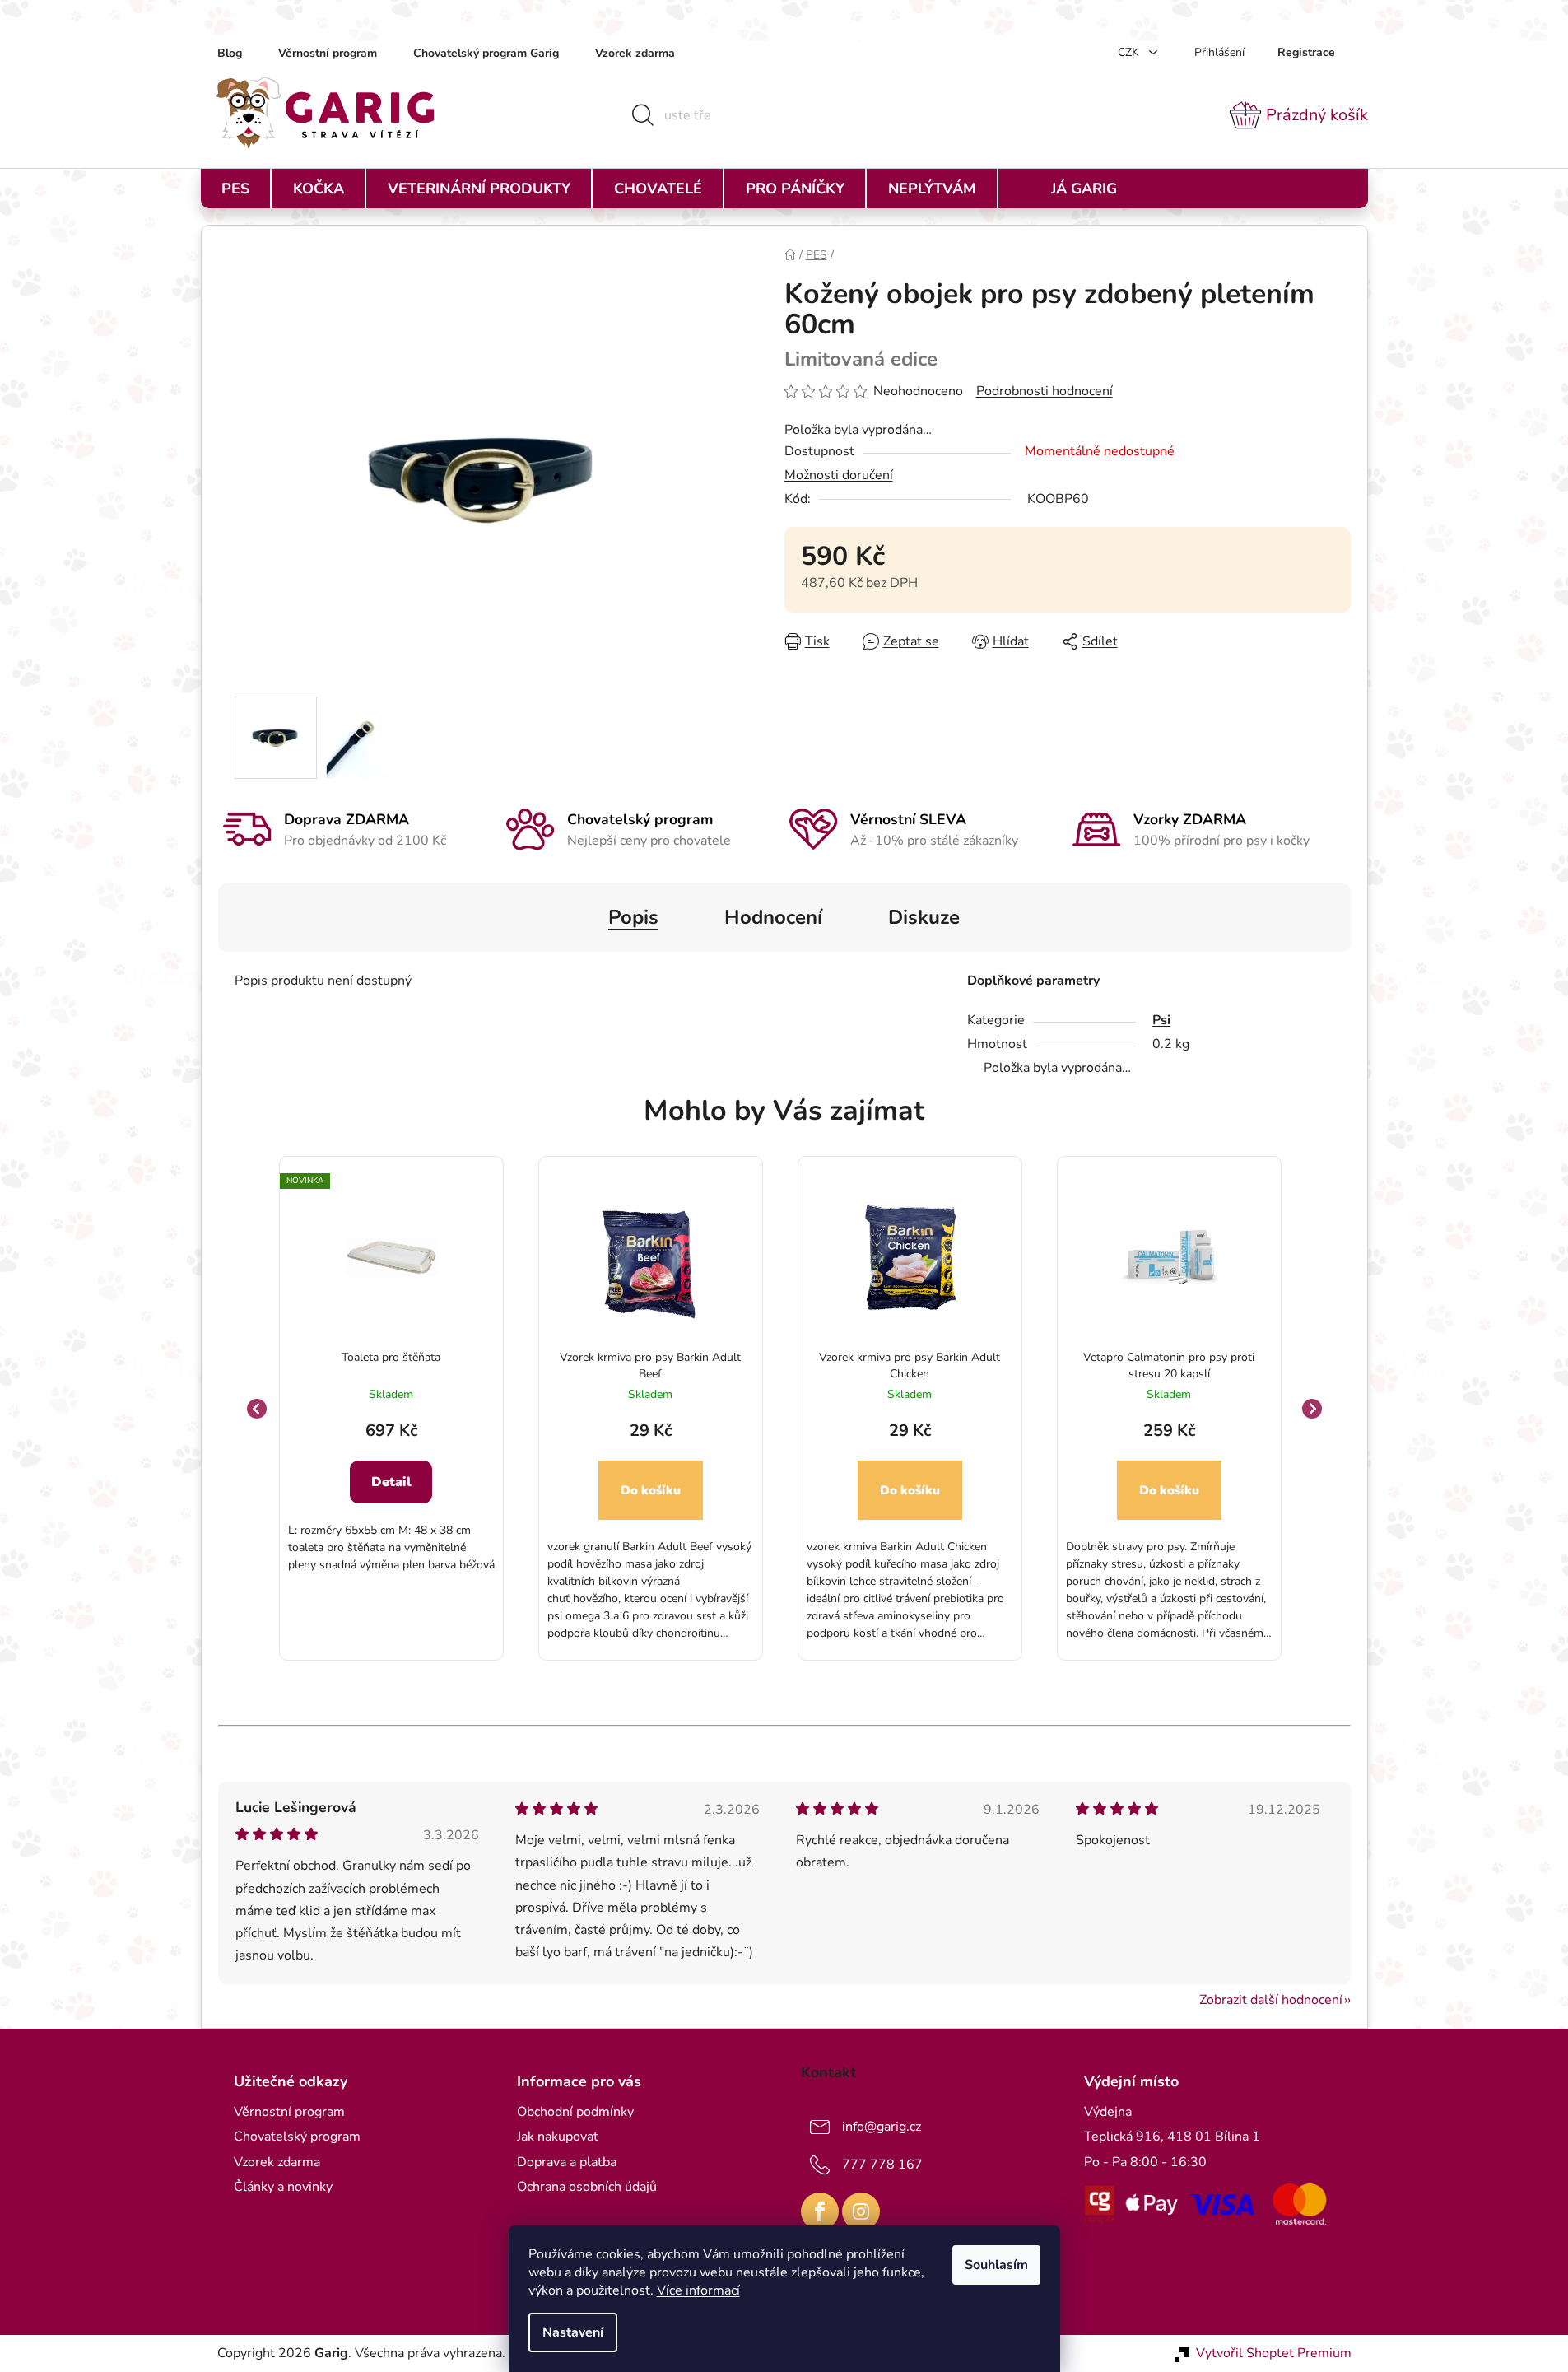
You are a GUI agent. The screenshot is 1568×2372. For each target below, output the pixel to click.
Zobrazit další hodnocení (1271, 2000)
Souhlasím (996, 2265)
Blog (230, 53)
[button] (391, 1497)
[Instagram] (861, 2211)
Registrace (1306, 52)
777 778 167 (882, 2165)
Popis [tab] (633, 917)
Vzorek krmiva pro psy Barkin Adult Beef (650, 1365)
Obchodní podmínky (575, 2112)
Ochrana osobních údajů (587, 2187)
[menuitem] (235, 189)
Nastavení (573, 2332)
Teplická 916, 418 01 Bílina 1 (1172, 2137)
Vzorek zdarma (635, 53)
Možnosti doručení (839, 475)
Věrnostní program (328, 53)
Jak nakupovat (558, 2137)
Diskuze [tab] (924, 917)
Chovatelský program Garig (486, 53)
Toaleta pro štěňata (391, 1357)
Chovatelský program (297, 2137)
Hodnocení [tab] (773, 917)
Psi (1161, 1020)
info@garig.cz (882, 2127)
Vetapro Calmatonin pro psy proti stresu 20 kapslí (1169, 1365)
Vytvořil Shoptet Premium (1274, 2353)
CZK (1130, 52)
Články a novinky (283, 2187)
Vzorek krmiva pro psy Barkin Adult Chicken (910, 1365)
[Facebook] (820, 2211)
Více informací (698, 2290)
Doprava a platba (567, 2162)
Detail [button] (391, 1482)
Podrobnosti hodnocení (1045, 391)
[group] (391, 1408)
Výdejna (1108, 2112)
